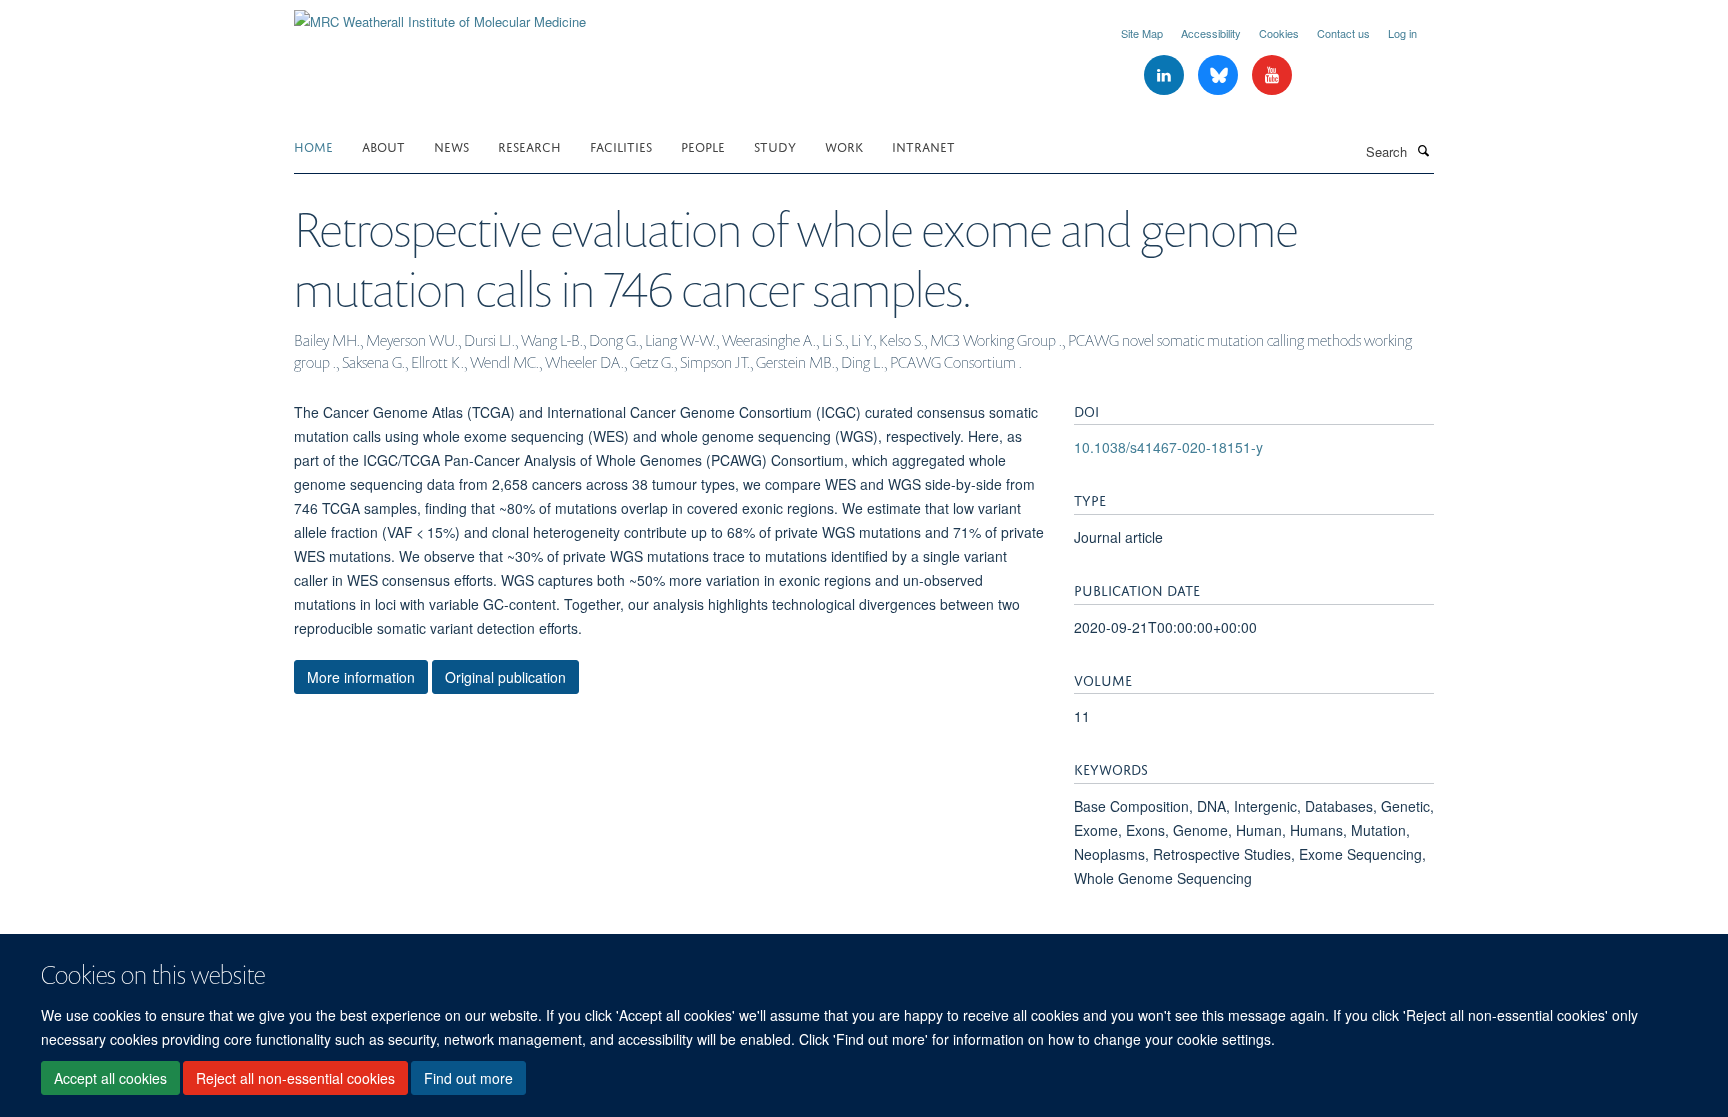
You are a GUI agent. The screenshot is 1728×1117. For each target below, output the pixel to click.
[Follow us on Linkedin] (1166, 75)
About (383, 145)
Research (529, 145)
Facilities (621, 145)
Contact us (1343, 33)
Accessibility (1211, 33)
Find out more (468, 1078)
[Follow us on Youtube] (1272, 75)
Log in (1402, 33)
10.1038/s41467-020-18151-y (1168, 447)
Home (313, 145)
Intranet (923, 145)
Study (775, 145)
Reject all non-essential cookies (295, 1078)
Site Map (1142, 33)
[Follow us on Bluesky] (1220, 75)
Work (844, 145)
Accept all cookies (110, 1078)
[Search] (1423, 150)
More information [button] (361, 677)
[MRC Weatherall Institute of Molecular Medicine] (440, 14)
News (451, 145)
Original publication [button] (505, 677)
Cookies (1279, 33)
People (703, 145)
